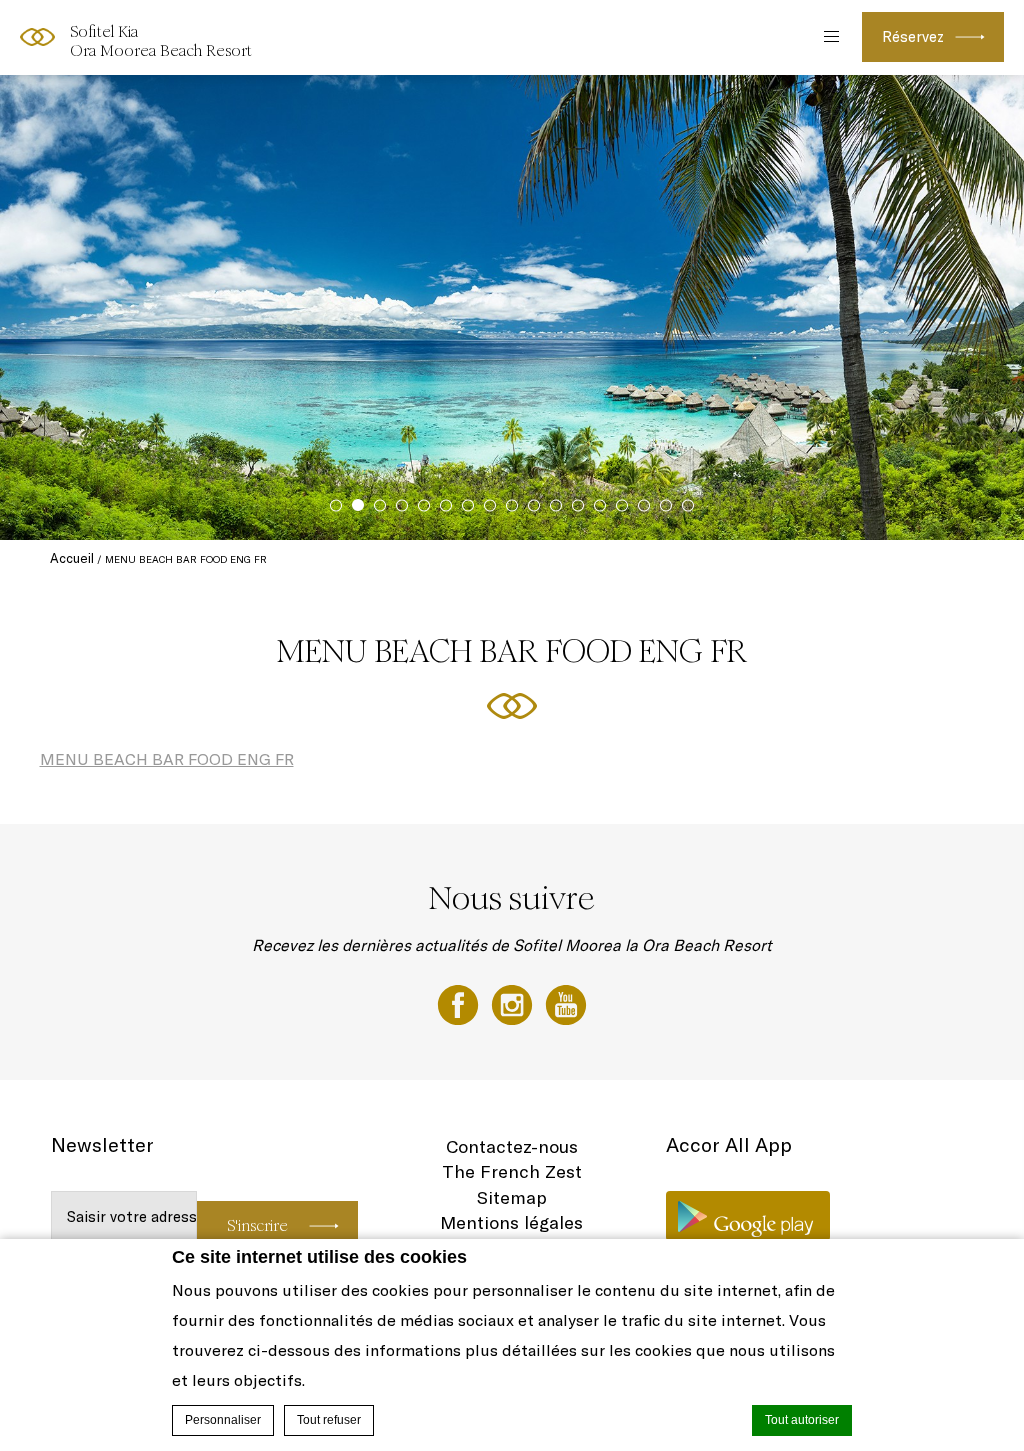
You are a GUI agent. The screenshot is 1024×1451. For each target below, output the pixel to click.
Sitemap (512, 1197)
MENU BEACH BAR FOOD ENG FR (167, 759)
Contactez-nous (512, 1146)
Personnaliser (223, 1420)
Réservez (913, 36)
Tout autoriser (802, 1420)
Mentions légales (511, 1222)
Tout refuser (329, 1420)
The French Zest (512, 1171)
